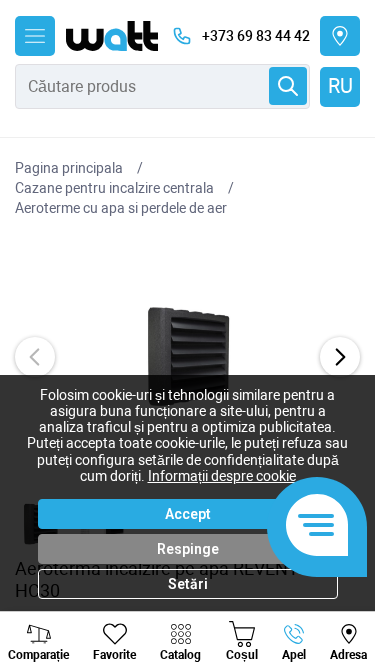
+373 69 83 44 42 (256, 36)
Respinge (188, 549)
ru (340, 86)
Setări (188, 584)
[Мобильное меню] (35, 36)
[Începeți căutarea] (288, 86)
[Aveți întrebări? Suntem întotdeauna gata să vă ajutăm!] (317, 527)
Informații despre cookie (222, 476)
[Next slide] (340, 357)
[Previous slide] (35, 357)
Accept (188, 514)
